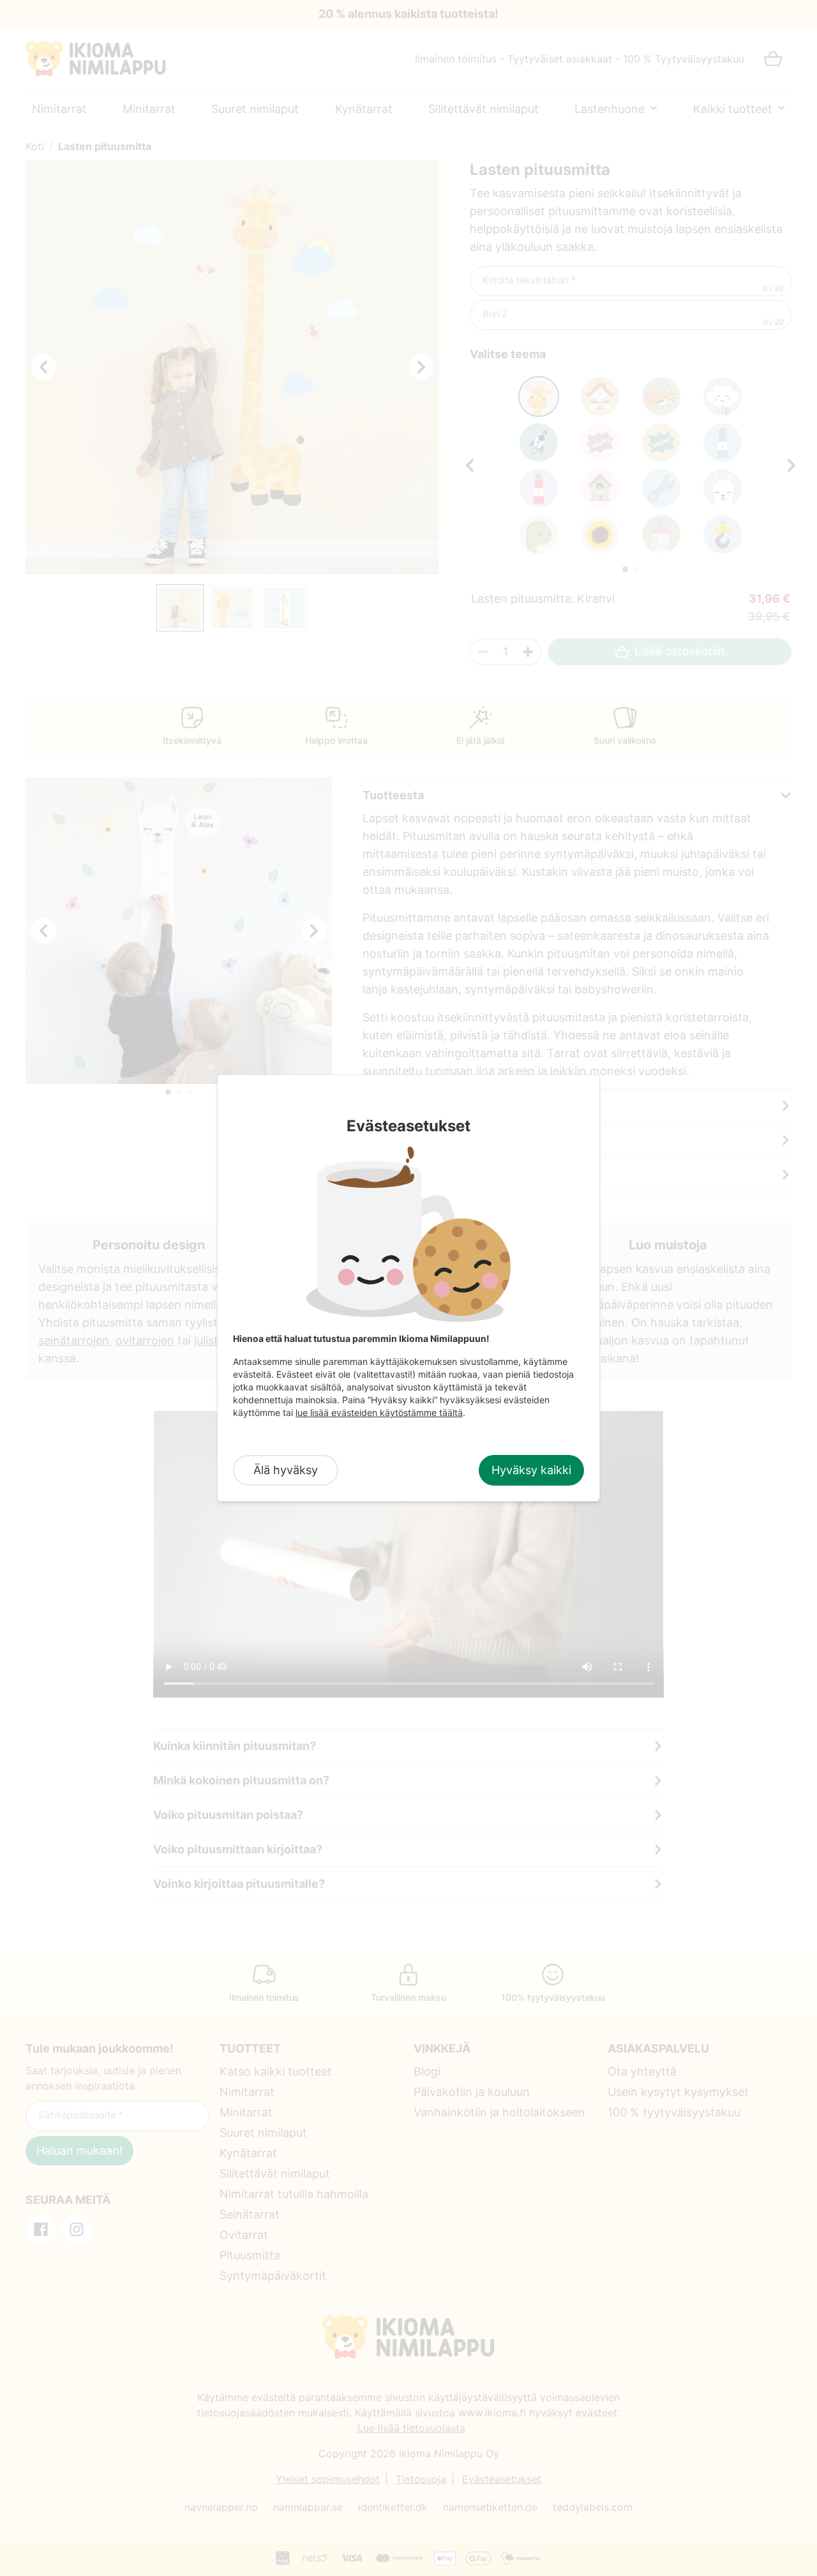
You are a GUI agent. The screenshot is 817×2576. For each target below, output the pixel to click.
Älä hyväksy (286, 1470)
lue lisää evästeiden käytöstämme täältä (379, 1412)
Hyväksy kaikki (531, 1470)
